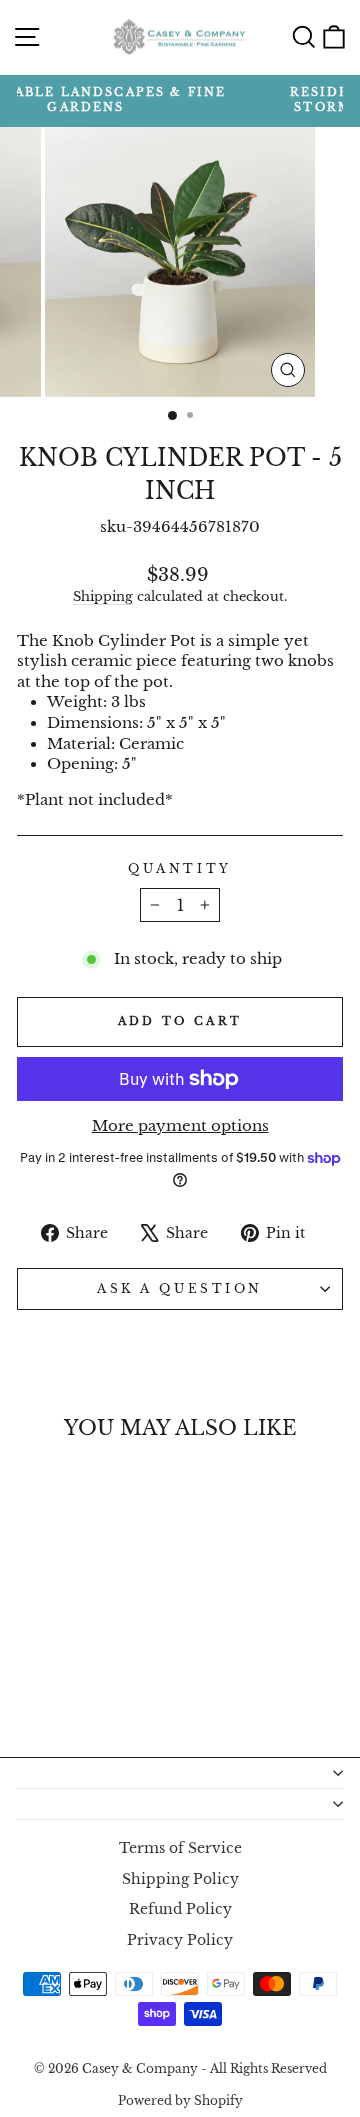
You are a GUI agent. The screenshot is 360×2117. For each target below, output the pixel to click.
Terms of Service (180, 1848)
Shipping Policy (180, 1879)
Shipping (103, 596)
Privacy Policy (180, 1940)
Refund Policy (180, 1909)
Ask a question (179, 1289)
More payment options (180, 1126)
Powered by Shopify (180, 2100)
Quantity (179, 869)
